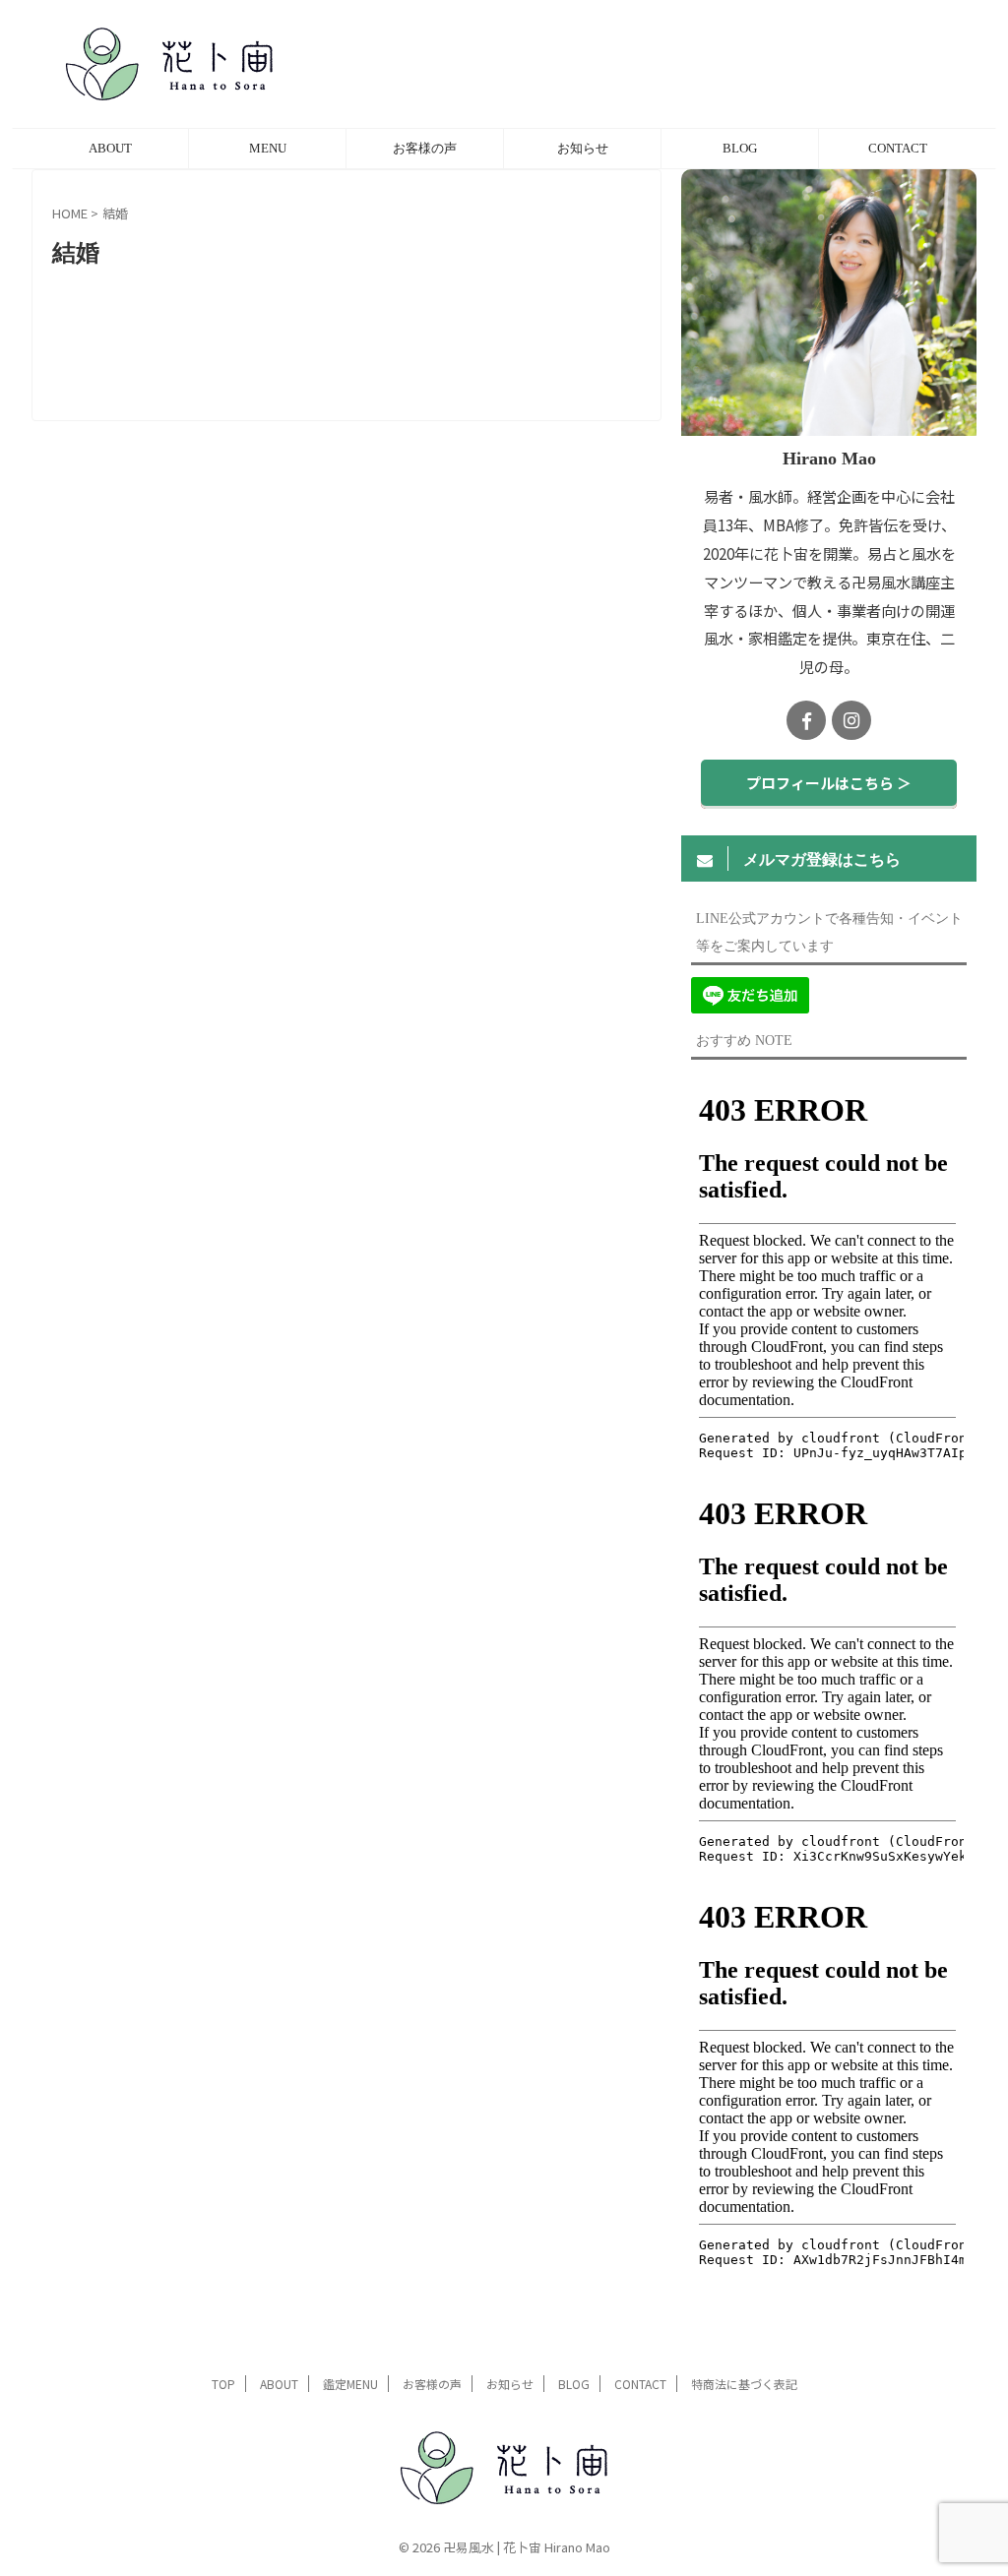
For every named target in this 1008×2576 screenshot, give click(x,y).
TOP (223, 2384)
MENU (268, 148)
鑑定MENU (350, 2384)
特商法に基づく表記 (744, 2384)
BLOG (740, 148)
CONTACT (898, 148)
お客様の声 (425, 148)
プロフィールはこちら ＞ (829, 783)
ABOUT (110, 148)
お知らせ (583, 148)
